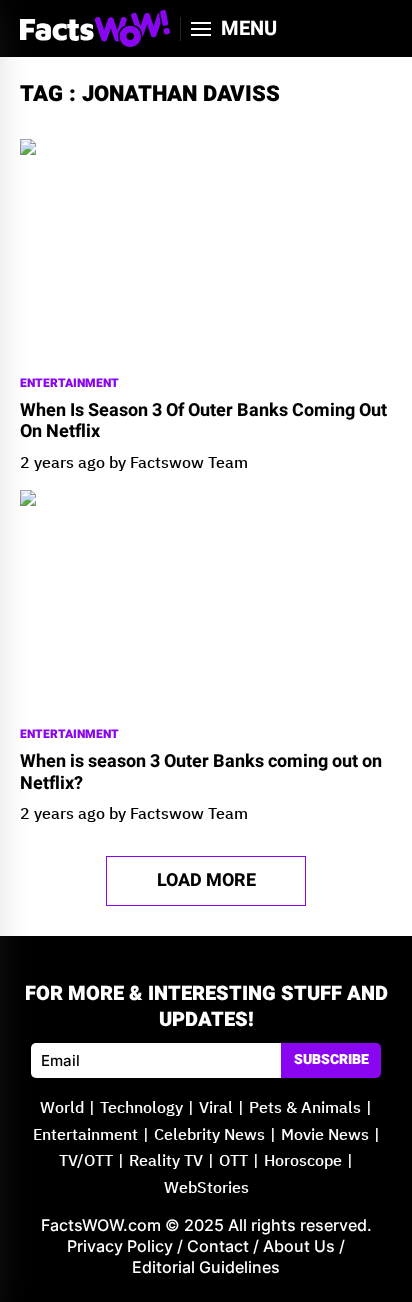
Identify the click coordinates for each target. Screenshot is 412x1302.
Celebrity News (209, 1135)
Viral (216, 1108)
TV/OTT (86, 1161)
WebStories (206, 1188)
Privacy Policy (120, 1246)
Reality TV (166, 1161)
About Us (299, 1246)
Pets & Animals (305, 1108)
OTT (233, 1161)
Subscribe (331, 1059)
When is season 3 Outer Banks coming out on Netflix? (201, 772)
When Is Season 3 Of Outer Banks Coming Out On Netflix (203, 421)
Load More (206, 880)
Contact (218, 1246)
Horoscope (303, 1161)
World (62, 1108)
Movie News (325, 1135)
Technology (141, 1108)
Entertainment (69, 383)
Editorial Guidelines (206, 1267)
